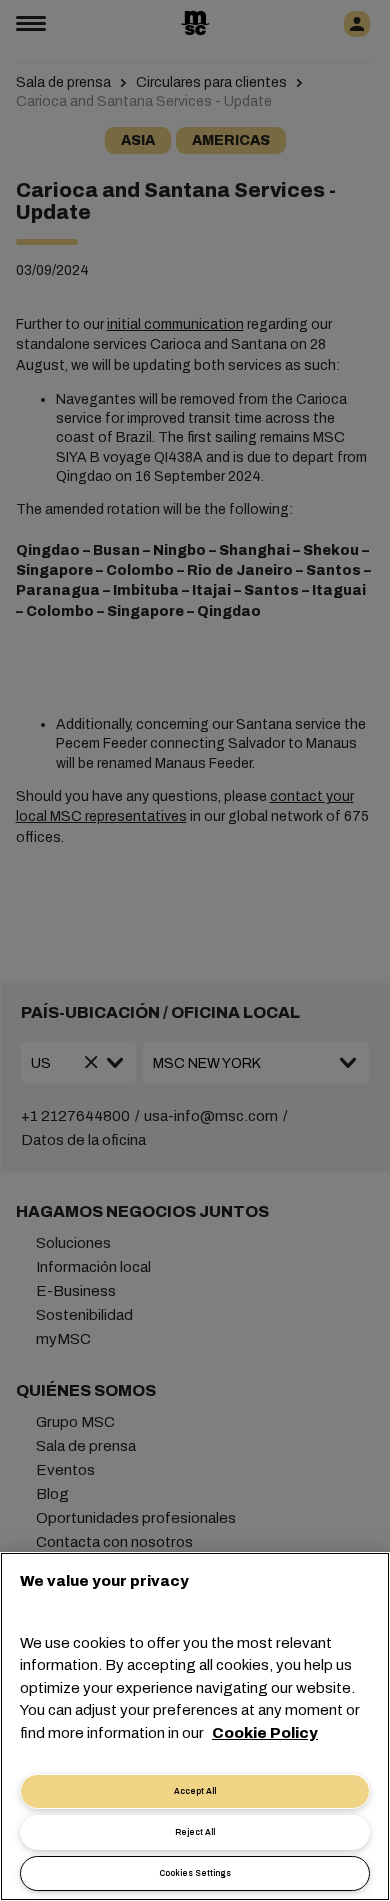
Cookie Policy (265, 1733)
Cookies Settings (195, 1873)
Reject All (195, 1832)
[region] (195, 1726)
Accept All (195, 1791)
